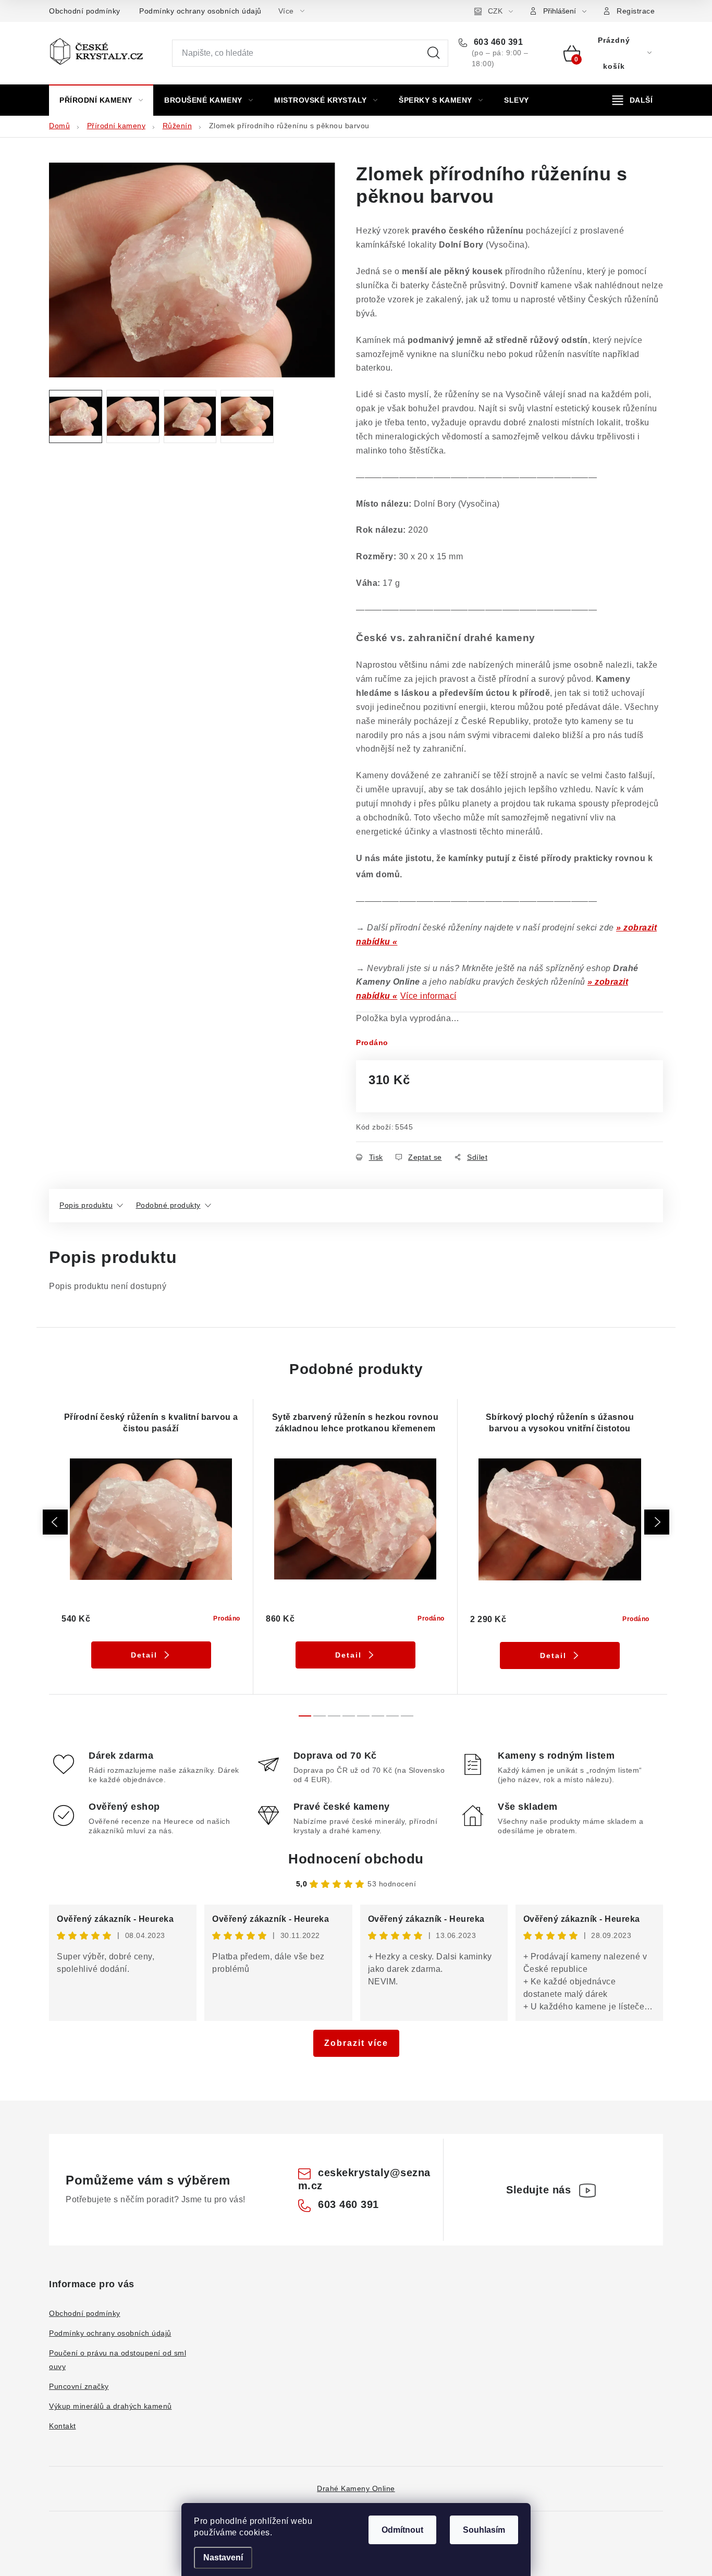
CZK (495, 11)
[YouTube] (587, 2190)
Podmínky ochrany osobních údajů (200, 11)
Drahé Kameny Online (356, 2488)
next (657, 1522)
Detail (144, 1655)
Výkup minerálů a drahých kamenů (111, 2406)
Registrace (636, 11)
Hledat (434, 53)
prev (55, 1522)
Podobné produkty (168, 1205)
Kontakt (63, 2426)
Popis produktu (86, 1205)
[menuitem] (101, 100)
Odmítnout (402, 2530)
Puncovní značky (79, 2386)
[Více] (633, 100)
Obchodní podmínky (85, 11)
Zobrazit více (356, 2043)
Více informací (428, 996)
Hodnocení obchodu (356, 1859)
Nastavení (223, 2557)
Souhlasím (484, 2530)
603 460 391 (497, 42)
